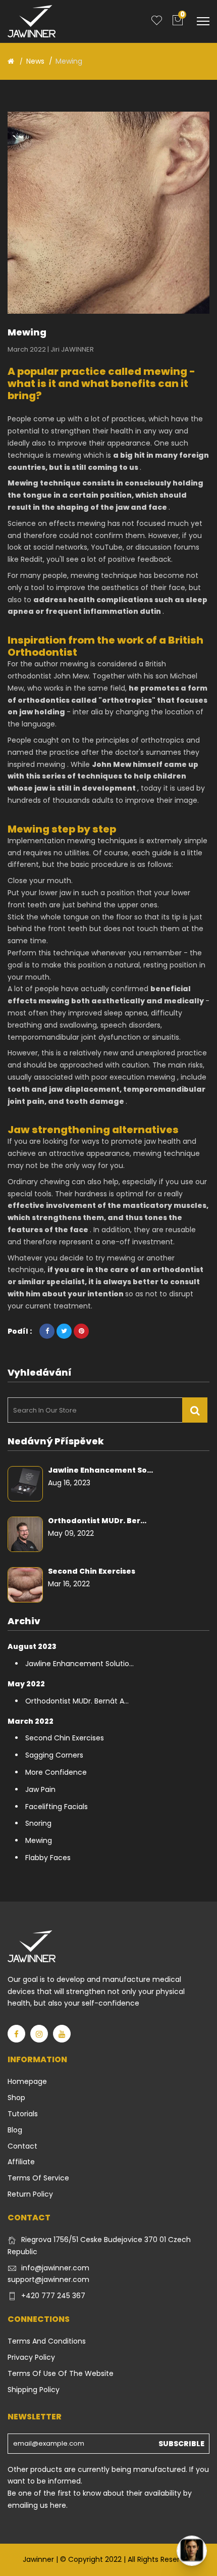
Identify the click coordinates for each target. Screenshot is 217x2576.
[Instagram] (39, 2034)
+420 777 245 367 (53, 2296)
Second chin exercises (92, 1571)
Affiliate (21, 2162)
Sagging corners (54, 1755)
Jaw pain (40, 1789)
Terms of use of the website (61, 2373)
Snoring (38, 1823)
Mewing (39, 1840)
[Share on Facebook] (47, 1331)
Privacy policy (31, 2357)
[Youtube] (62, 2034)
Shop (16, 2098)
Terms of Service (38, 2178)
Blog (15, 2130)
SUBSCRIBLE (181, 2444)
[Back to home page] (11, 61)
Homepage (27, 2081)
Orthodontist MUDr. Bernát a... (77, 1701)
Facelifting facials (57, 1807)
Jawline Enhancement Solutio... (79, 1664)
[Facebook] (16, 2034)
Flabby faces (48, 1858)
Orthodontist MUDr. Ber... (97, 1521)
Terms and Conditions (47, 2341)
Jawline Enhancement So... (100, 1470)
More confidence (56, 1772)
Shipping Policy (34, 2390)
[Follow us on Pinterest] (81, 1331)
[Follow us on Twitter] (64, 1331)
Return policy (30, 2194)
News (35, 61)
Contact (22, 2146)
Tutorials (23, 2114)
